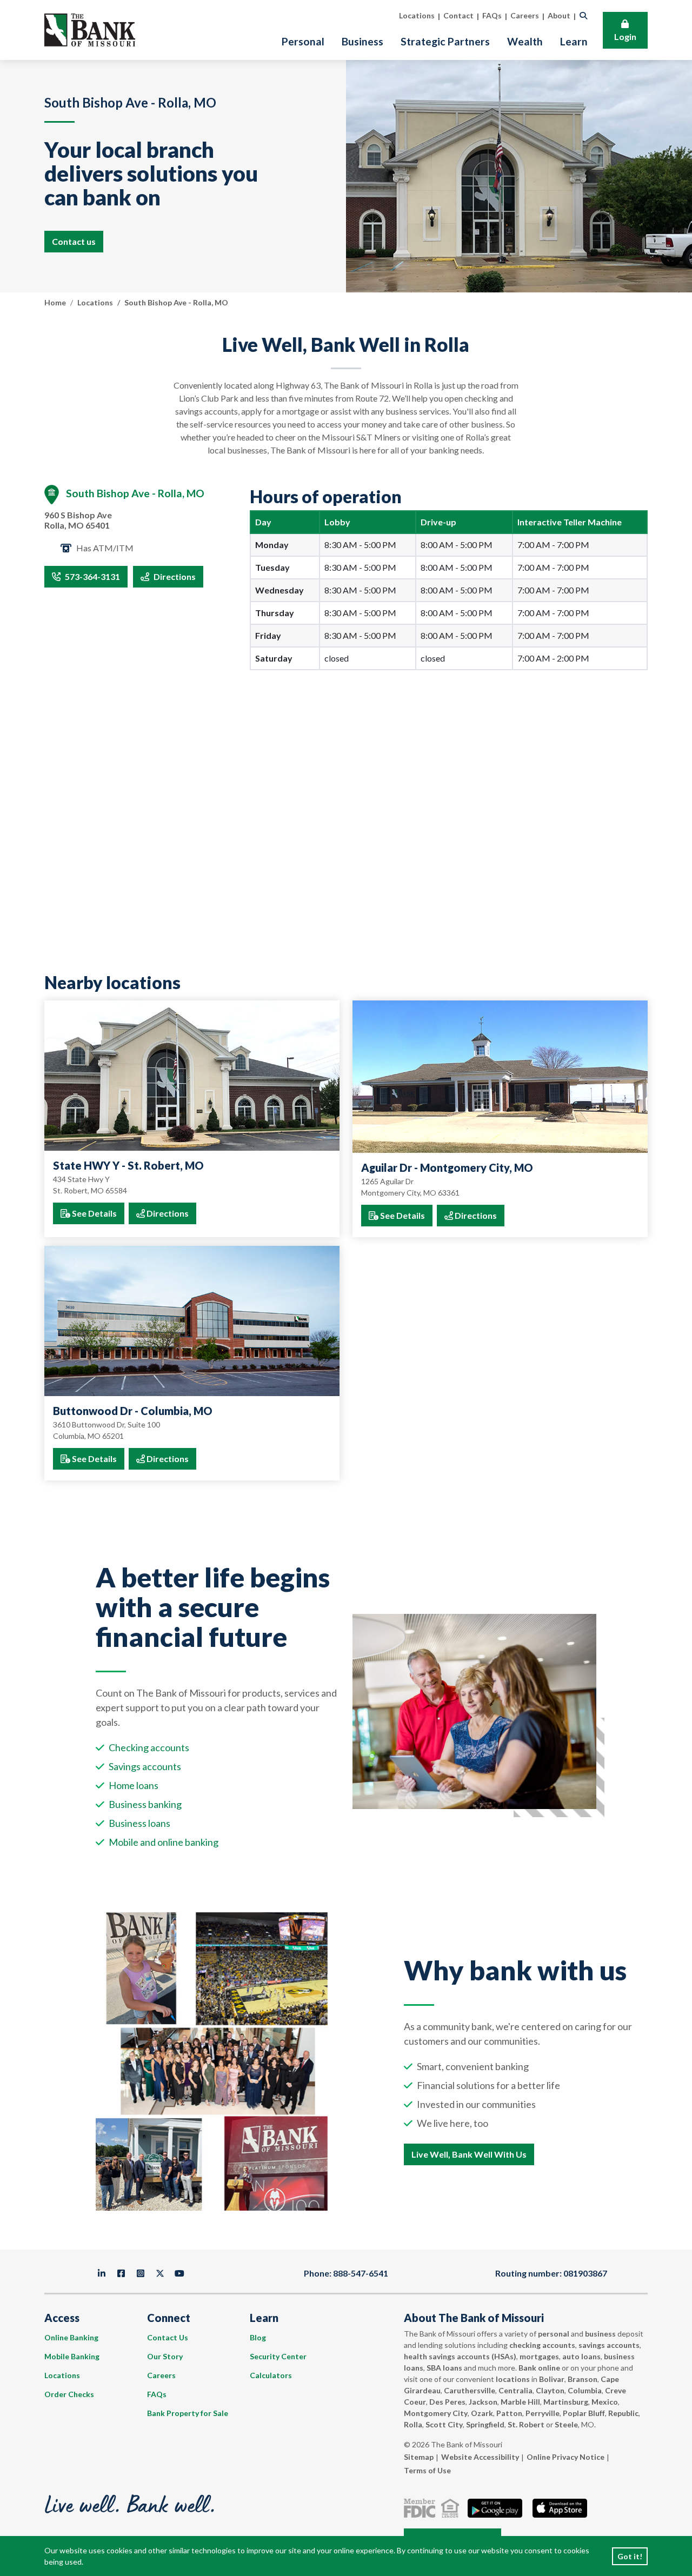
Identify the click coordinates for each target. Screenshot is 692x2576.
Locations (95, 302)
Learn (574, 41)
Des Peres (447, 2402)
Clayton (550, 2390)
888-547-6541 (361, 2273)
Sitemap (419, 2457)
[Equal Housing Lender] (453, 2508)
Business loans (139, 1823)
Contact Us (168, 2337)
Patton (509, 2413)
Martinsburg (566, 2402)
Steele (566, 2424)
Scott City (444, 2424)
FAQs (157, 2394)
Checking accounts (149, 1747)
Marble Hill (520, 2402)
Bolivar (552, 2379)
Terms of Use (427, 2470)
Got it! (630, 2556)
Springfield (485, 2424)
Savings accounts (145, 1766)
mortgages (539, 2356)
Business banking (145, 1804)
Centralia (515, 2390)
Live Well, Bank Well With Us (469, 2154)
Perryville (543, 2413)
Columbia (585, 2390)
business (600, 2334)
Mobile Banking (72, 2356)
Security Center (278, 2356)
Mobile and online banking (164, 1842)
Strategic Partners (445, 41)
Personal (303, 41)
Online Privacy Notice (565, 2457)
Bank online (539, 2368)
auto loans (581, 2356)
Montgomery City (436, 2413)
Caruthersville (470, 2390)
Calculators (271, 2375)
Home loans (134, 1785)
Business (362, 41)
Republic (623, 2413)
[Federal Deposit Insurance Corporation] (422, 2508)
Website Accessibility (480, 2457)
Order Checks (69, 2394)
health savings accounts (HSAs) (460, 2356)
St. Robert (526, 2424)
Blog (258, 2337)
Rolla (413, 2424)
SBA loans (444, 2368)
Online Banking (71, 2337)
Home (55, 302)
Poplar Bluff (584, 2413)
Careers (161, 2375)
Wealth (525, 41)
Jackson (483, 2402)
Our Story (165, 2356)
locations (513, 2379)
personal (554, 2334)
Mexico (605, 2402)
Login (625, 36)
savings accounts (609, 2345)
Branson (583, 2379)
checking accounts (542, 2345)
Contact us (74, 241)
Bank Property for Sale (188, 2413)
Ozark (482, 2413)
